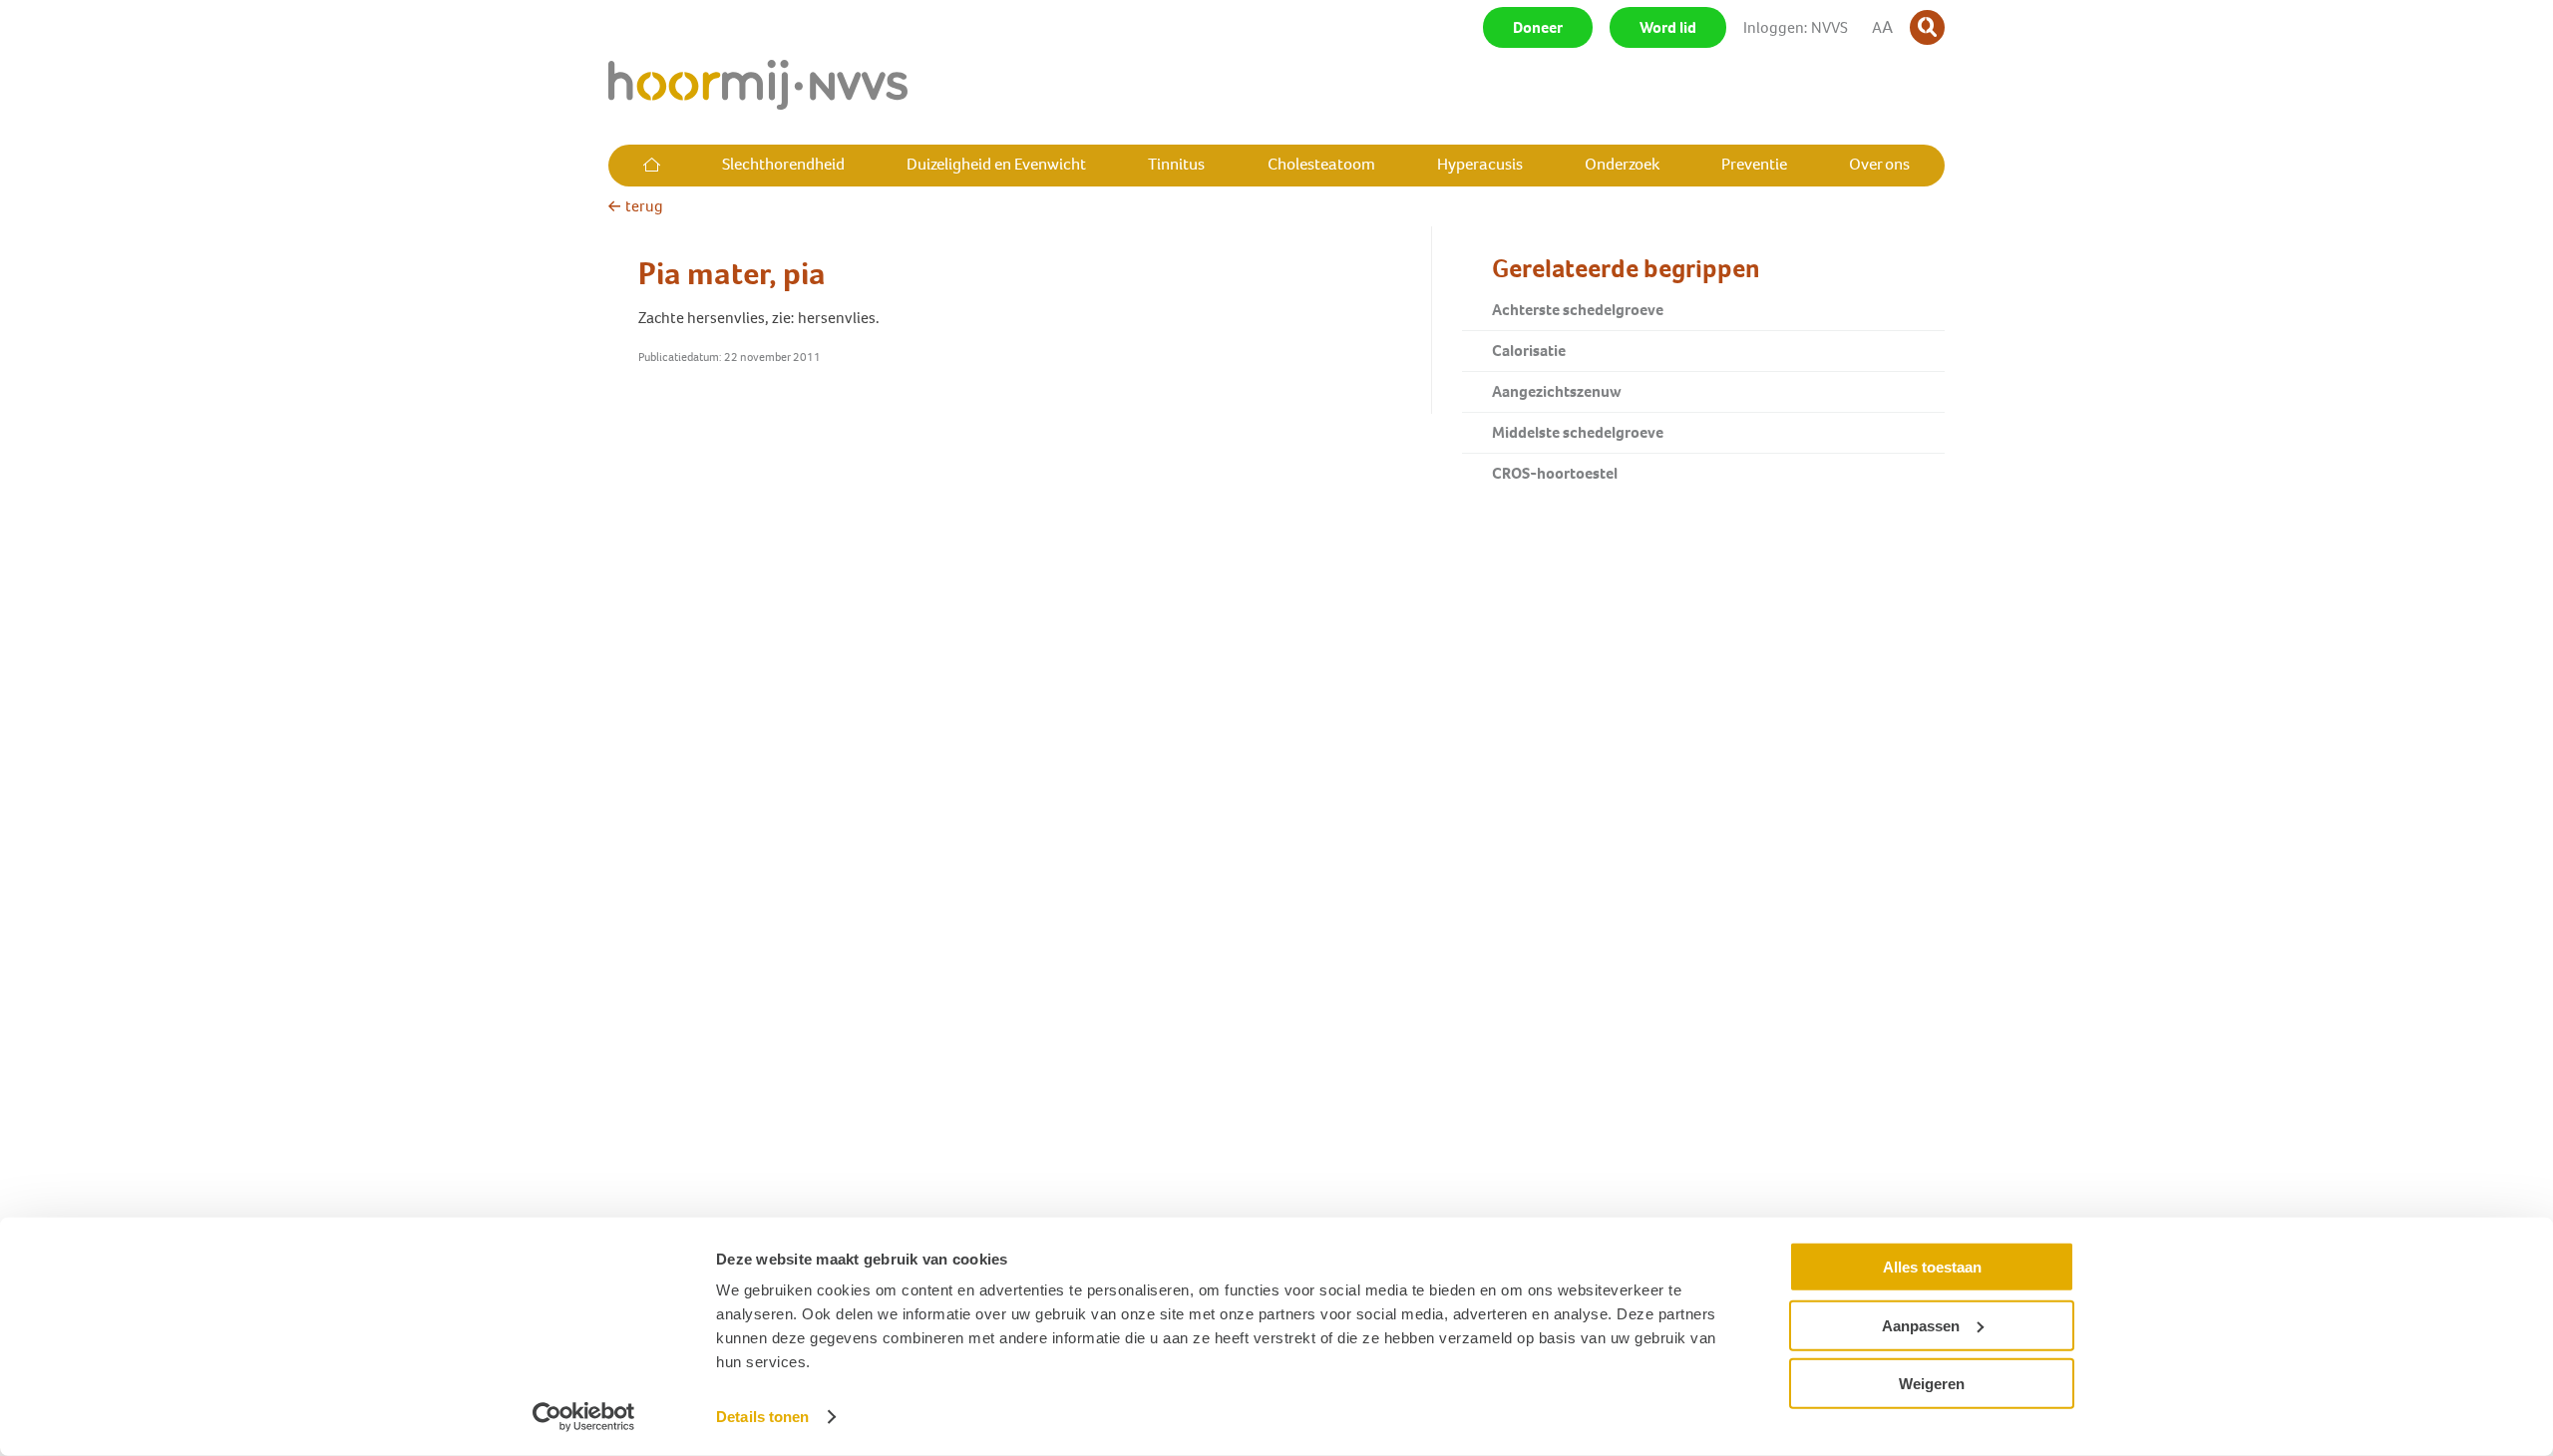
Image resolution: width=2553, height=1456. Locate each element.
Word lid (1668, 27)
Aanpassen (1921, 1325)
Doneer (1538, 27)
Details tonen (762, 1417)
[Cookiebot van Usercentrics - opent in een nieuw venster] (584, 1417)
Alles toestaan (1932, 1267)
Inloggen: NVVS (1796, 27)
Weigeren (1932, 1384)
